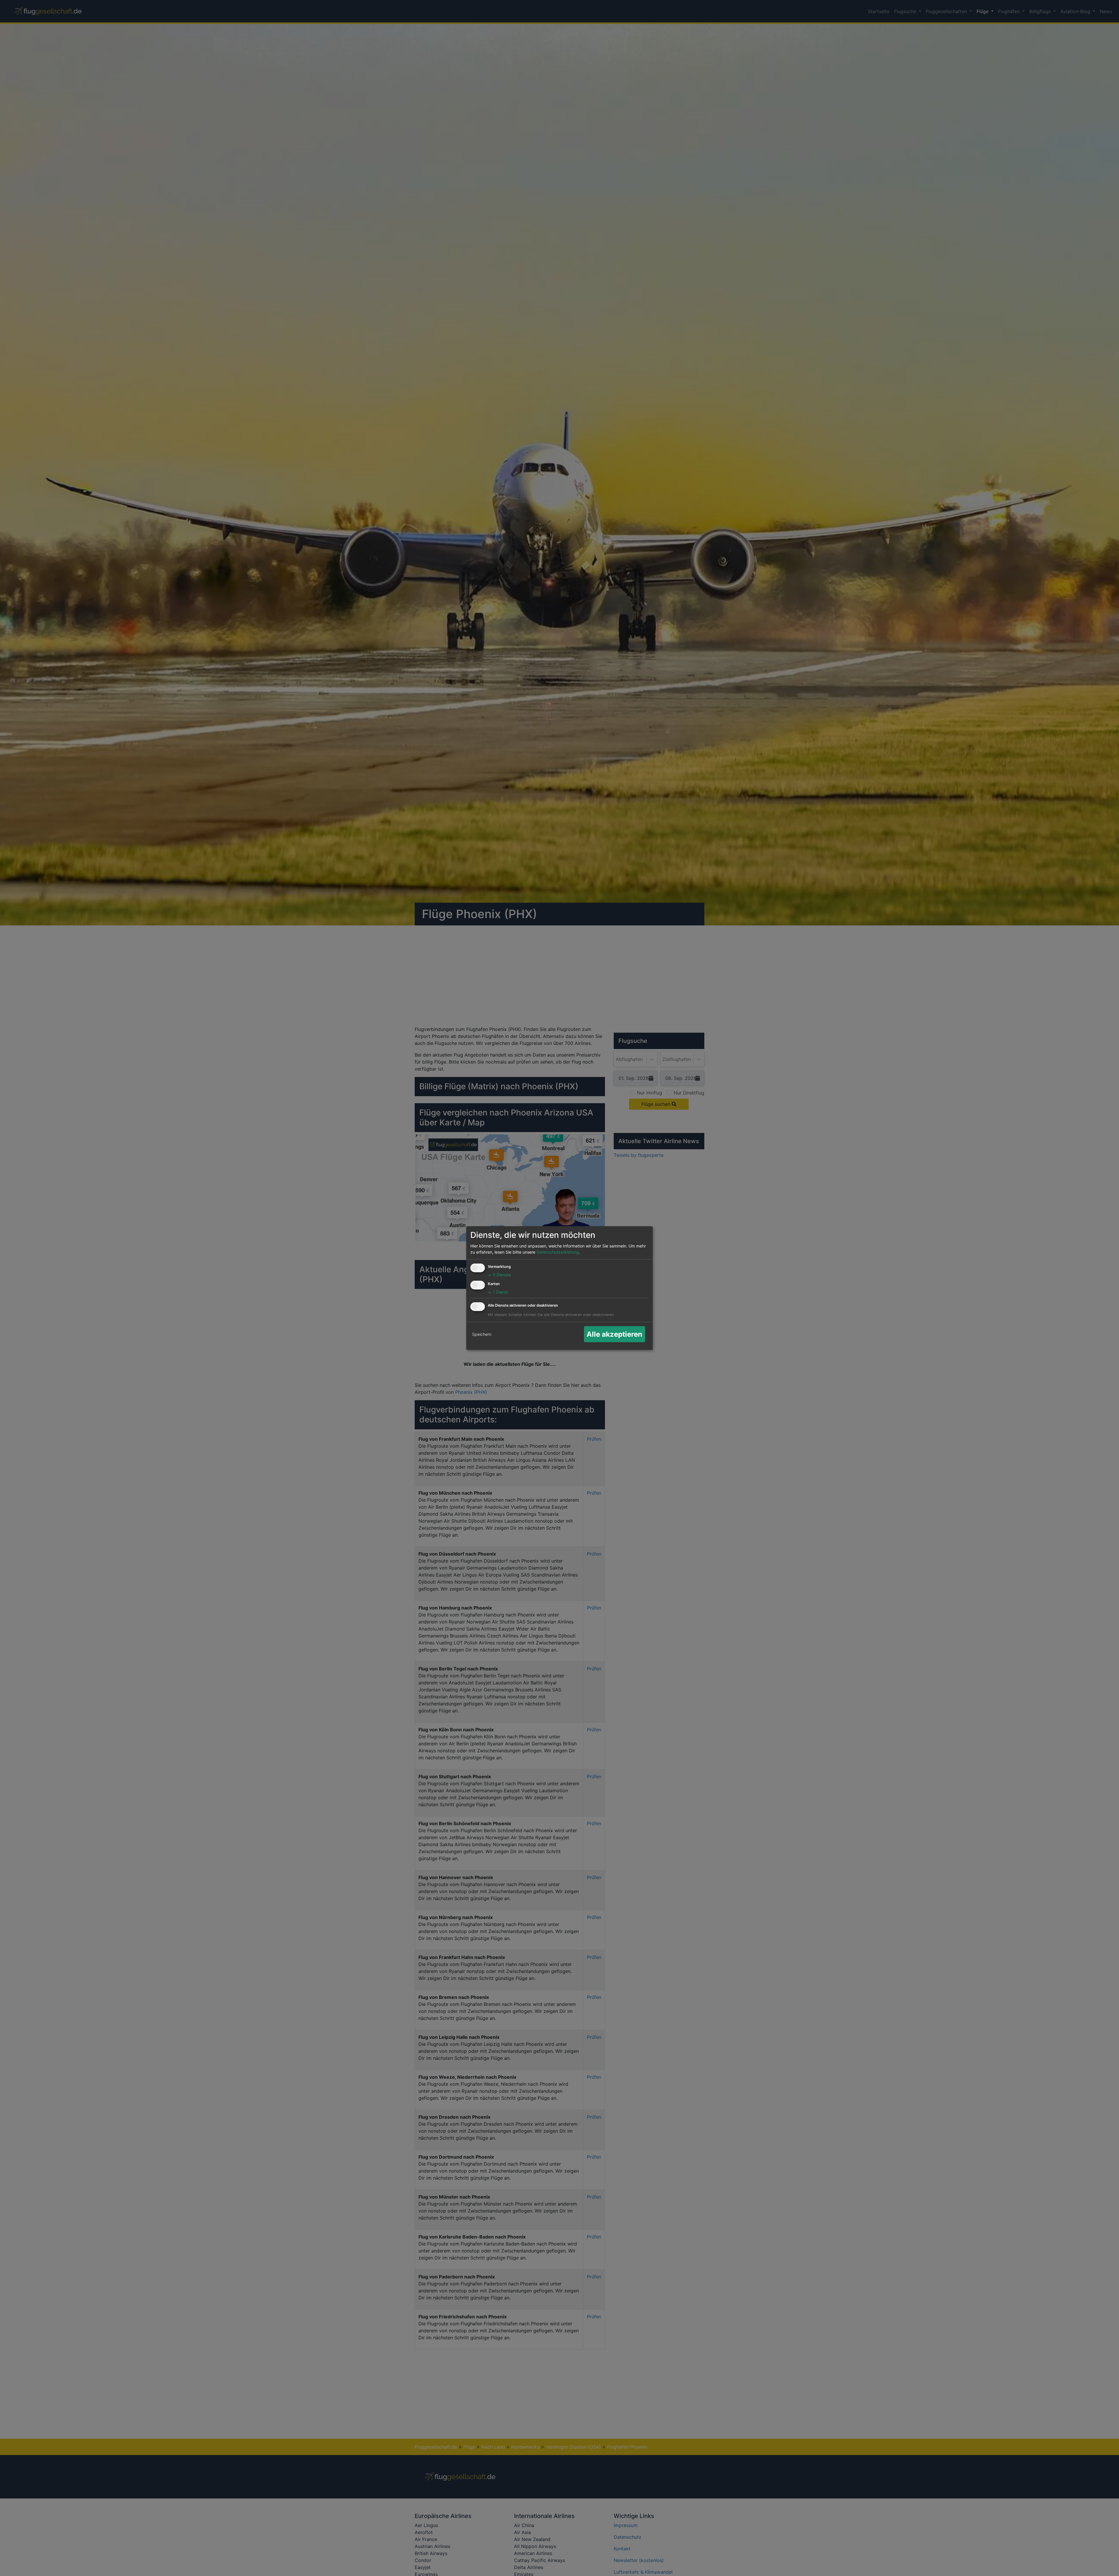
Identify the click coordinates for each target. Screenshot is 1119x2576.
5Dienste (499, 1275)
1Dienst (498, 1292)
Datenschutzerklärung (558, 1252)
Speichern (482, 1334)
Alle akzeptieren (614, 1334)
